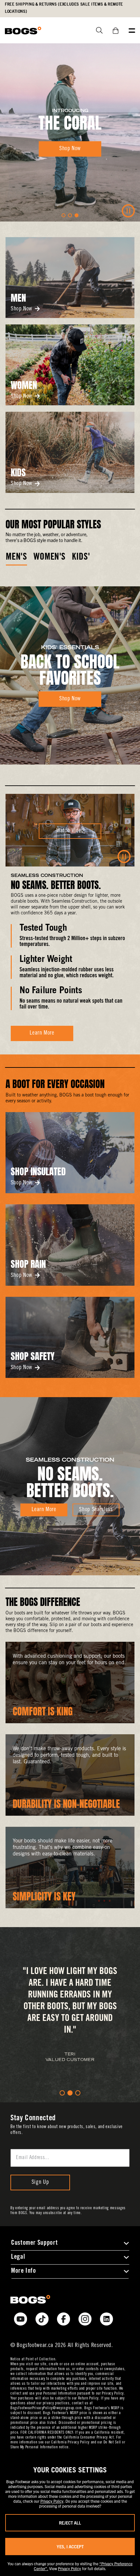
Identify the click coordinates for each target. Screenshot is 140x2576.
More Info (24, 2271)
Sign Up (40, 2182)
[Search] (97, 30)
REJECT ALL (70, 2523)
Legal (18, 2257)
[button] (63, 215)
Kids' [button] (81, 558)
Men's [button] (16, 558)
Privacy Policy (52, 2501)
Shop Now (21, 309)
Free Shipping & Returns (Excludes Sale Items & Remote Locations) (64, 8)
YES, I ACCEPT (70, 2547)
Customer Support (34, 2243)
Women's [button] (49, 558)
